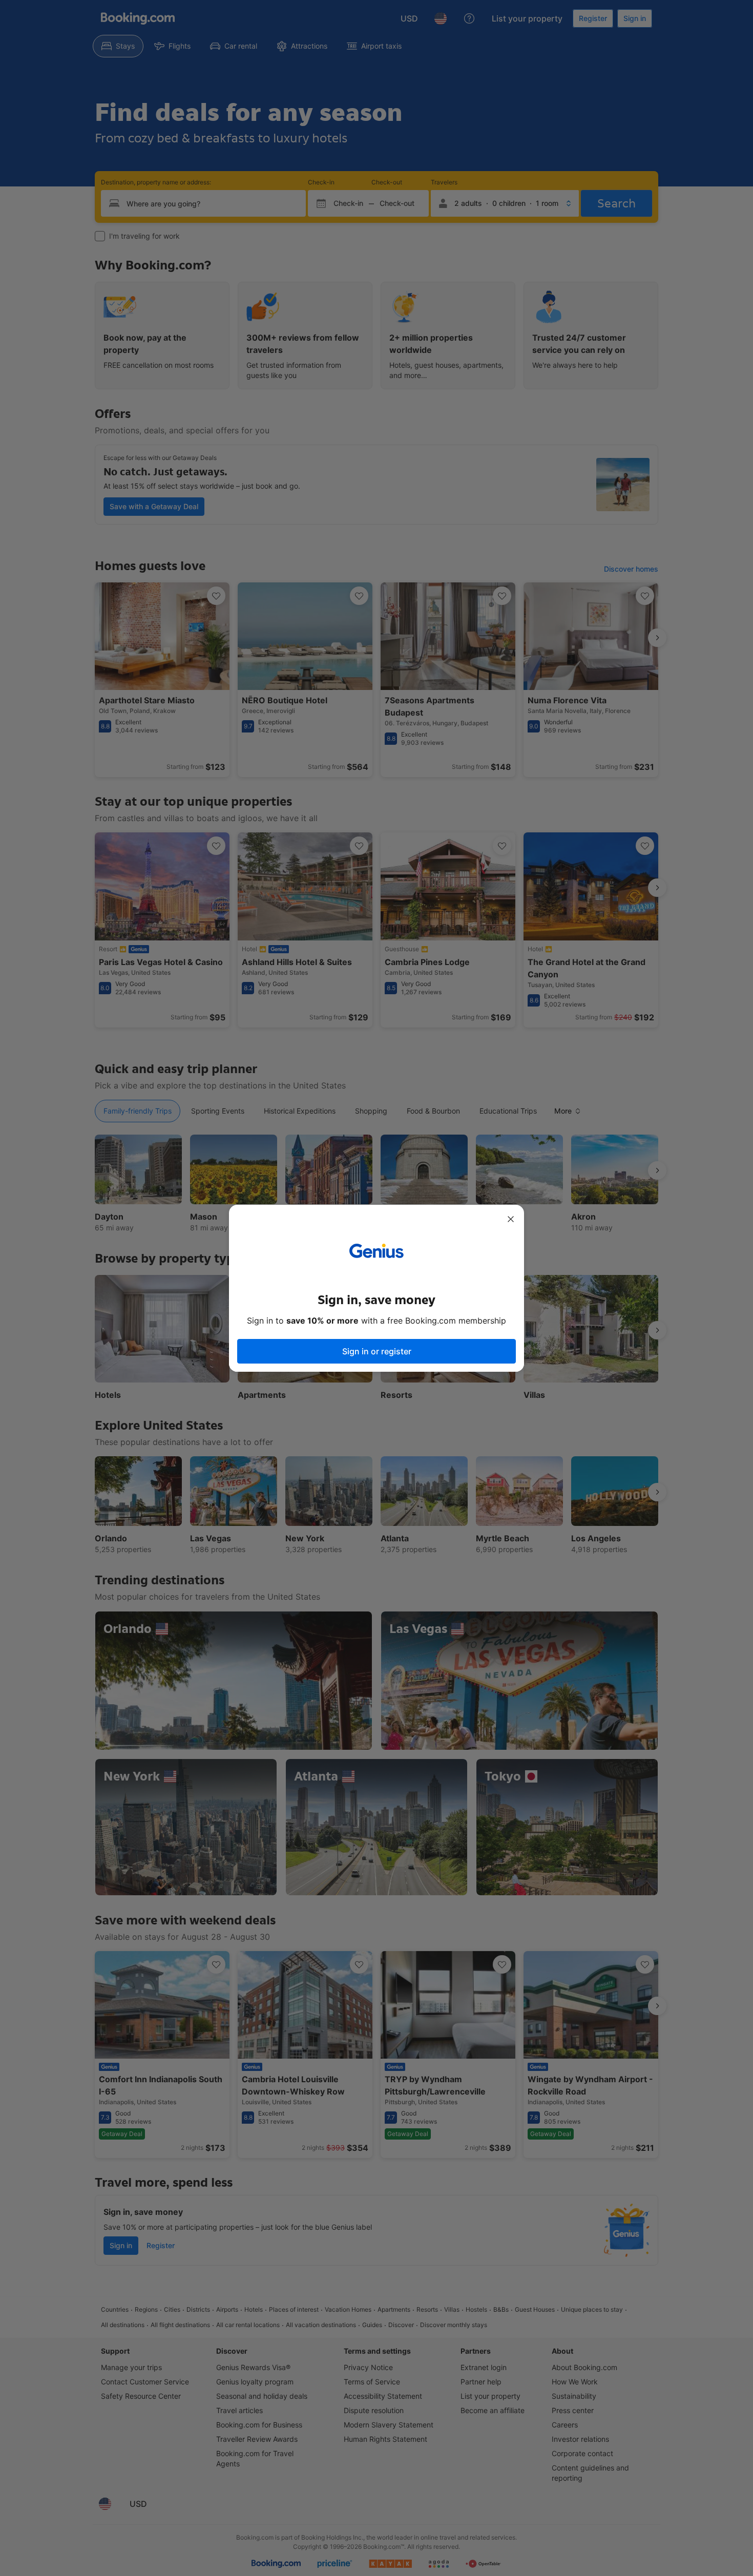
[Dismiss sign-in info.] (511, 1219)
